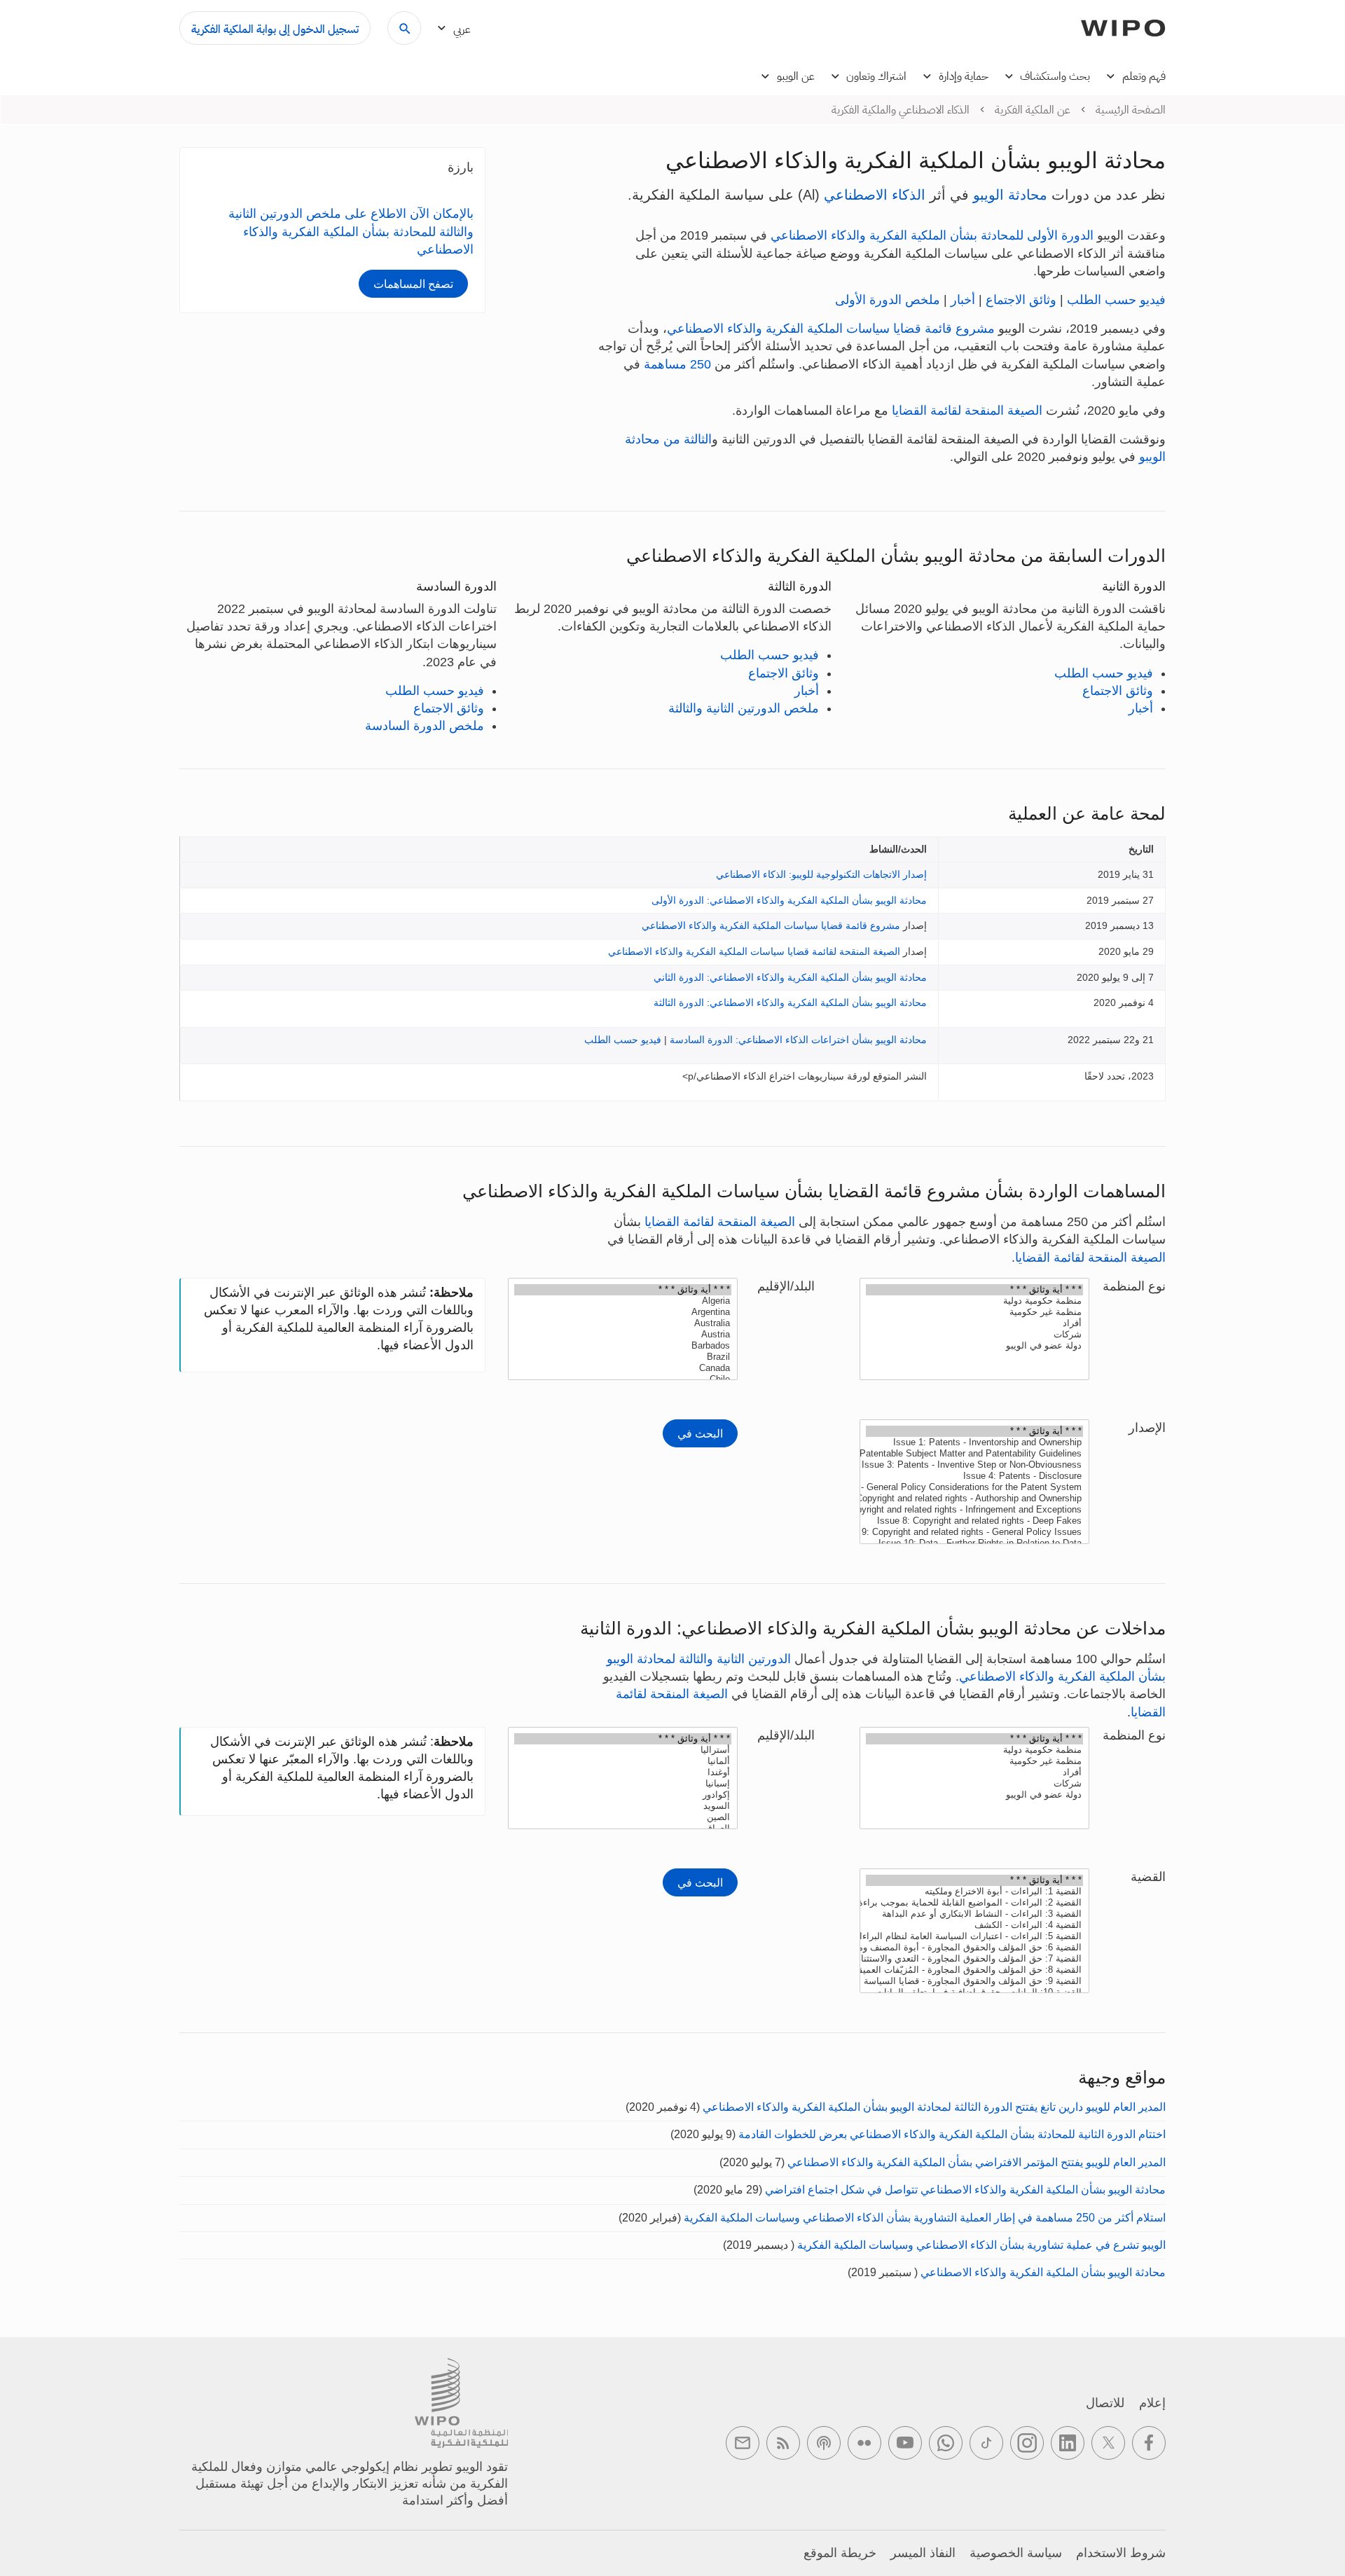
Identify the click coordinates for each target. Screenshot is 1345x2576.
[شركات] (974, 1335)
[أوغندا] (623, 1772)
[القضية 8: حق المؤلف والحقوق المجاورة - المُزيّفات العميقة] (974, 1970)
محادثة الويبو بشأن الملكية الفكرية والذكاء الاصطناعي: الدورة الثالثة (790, 1003)
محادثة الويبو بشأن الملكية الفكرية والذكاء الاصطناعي (1043, 2272)
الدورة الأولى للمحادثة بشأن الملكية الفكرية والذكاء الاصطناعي (932, 235)
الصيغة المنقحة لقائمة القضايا (967, 411)
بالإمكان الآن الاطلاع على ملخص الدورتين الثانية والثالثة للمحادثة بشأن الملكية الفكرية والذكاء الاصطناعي (351, 231)
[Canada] (623, 1368)
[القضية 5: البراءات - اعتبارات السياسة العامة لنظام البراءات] (974, 1936)
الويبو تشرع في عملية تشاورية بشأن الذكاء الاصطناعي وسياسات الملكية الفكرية (981, 2245)
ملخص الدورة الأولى (888, 300)
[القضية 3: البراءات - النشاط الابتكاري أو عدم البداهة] (974, 1914)
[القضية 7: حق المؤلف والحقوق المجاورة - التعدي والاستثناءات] (974, 1959)
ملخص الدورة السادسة (425, 726)
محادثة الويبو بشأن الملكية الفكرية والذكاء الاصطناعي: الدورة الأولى (789, 900)
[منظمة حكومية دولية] (974, 1301)
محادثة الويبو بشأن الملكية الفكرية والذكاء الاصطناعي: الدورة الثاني (790, 977)
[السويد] (623, 1806)
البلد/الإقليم (786, 1286)
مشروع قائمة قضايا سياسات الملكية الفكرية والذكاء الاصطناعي (831, 329)
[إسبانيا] (623, 1784)
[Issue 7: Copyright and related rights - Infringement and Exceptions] (974, 1510)
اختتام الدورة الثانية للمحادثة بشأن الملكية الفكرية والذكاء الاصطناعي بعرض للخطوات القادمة (952, 2134)
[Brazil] (623, 1357)
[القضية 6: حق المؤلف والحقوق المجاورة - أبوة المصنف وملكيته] (974, 1948)
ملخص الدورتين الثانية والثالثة (744, 708)
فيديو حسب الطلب (1116, 300)
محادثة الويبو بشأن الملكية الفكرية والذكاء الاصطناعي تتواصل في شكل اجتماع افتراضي (965, 2190)
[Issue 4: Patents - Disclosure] (974, 1476)
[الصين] (623, 1817)
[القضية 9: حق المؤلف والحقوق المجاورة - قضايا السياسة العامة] (974, 1981)
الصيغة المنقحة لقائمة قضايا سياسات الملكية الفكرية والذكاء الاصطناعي (754, 951)
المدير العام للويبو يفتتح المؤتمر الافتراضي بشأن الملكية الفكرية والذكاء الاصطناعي (977, 2162)
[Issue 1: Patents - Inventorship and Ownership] (974, 1442)
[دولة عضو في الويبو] (974, 1346)
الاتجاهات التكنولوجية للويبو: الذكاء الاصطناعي (808, 874)
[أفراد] (974, 1323)
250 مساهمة (677, 364)
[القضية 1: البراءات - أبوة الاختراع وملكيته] (974, 1892)
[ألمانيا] (623, 1761)
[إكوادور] (623, 1795)
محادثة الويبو (1010, 195)
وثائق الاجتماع (1021, 300)
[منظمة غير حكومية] (974, 1312)
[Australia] (623, 1323)
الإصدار (1147, 1428)
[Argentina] (623, 1312)
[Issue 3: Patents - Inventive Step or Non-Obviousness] (974, 1465)
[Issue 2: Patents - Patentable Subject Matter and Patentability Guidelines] (974, 1454)
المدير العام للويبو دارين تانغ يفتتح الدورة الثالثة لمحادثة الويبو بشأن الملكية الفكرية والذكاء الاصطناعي (934, 2107)
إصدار (915, 874)
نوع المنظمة (1134, 1286)
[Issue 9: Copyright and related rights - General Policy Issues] (974, 1532)
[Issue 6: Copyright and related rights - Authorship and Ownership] (974, 1499)
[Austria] (623, 1335)
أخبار (963, 300)
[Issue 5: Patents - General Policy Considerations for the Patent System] (974, 1487)
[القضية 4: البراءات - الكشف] (974, 1925)
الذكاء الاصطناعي (875, 195)
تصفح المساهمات (413, 284)
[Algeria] (623, 1301)
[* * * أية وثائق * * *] (974, 1290)
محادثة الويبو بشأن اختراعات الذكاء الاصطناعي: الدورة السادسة (798, 1040)
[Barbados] (623, 1346)
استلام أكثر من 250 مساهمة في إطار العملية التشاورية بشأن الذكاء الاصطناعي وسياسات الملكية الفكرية (925, 2218)
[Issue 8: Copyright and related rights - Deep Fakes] (974, 1521)
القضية (1148, 1877)
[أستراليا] (623, 1750)
